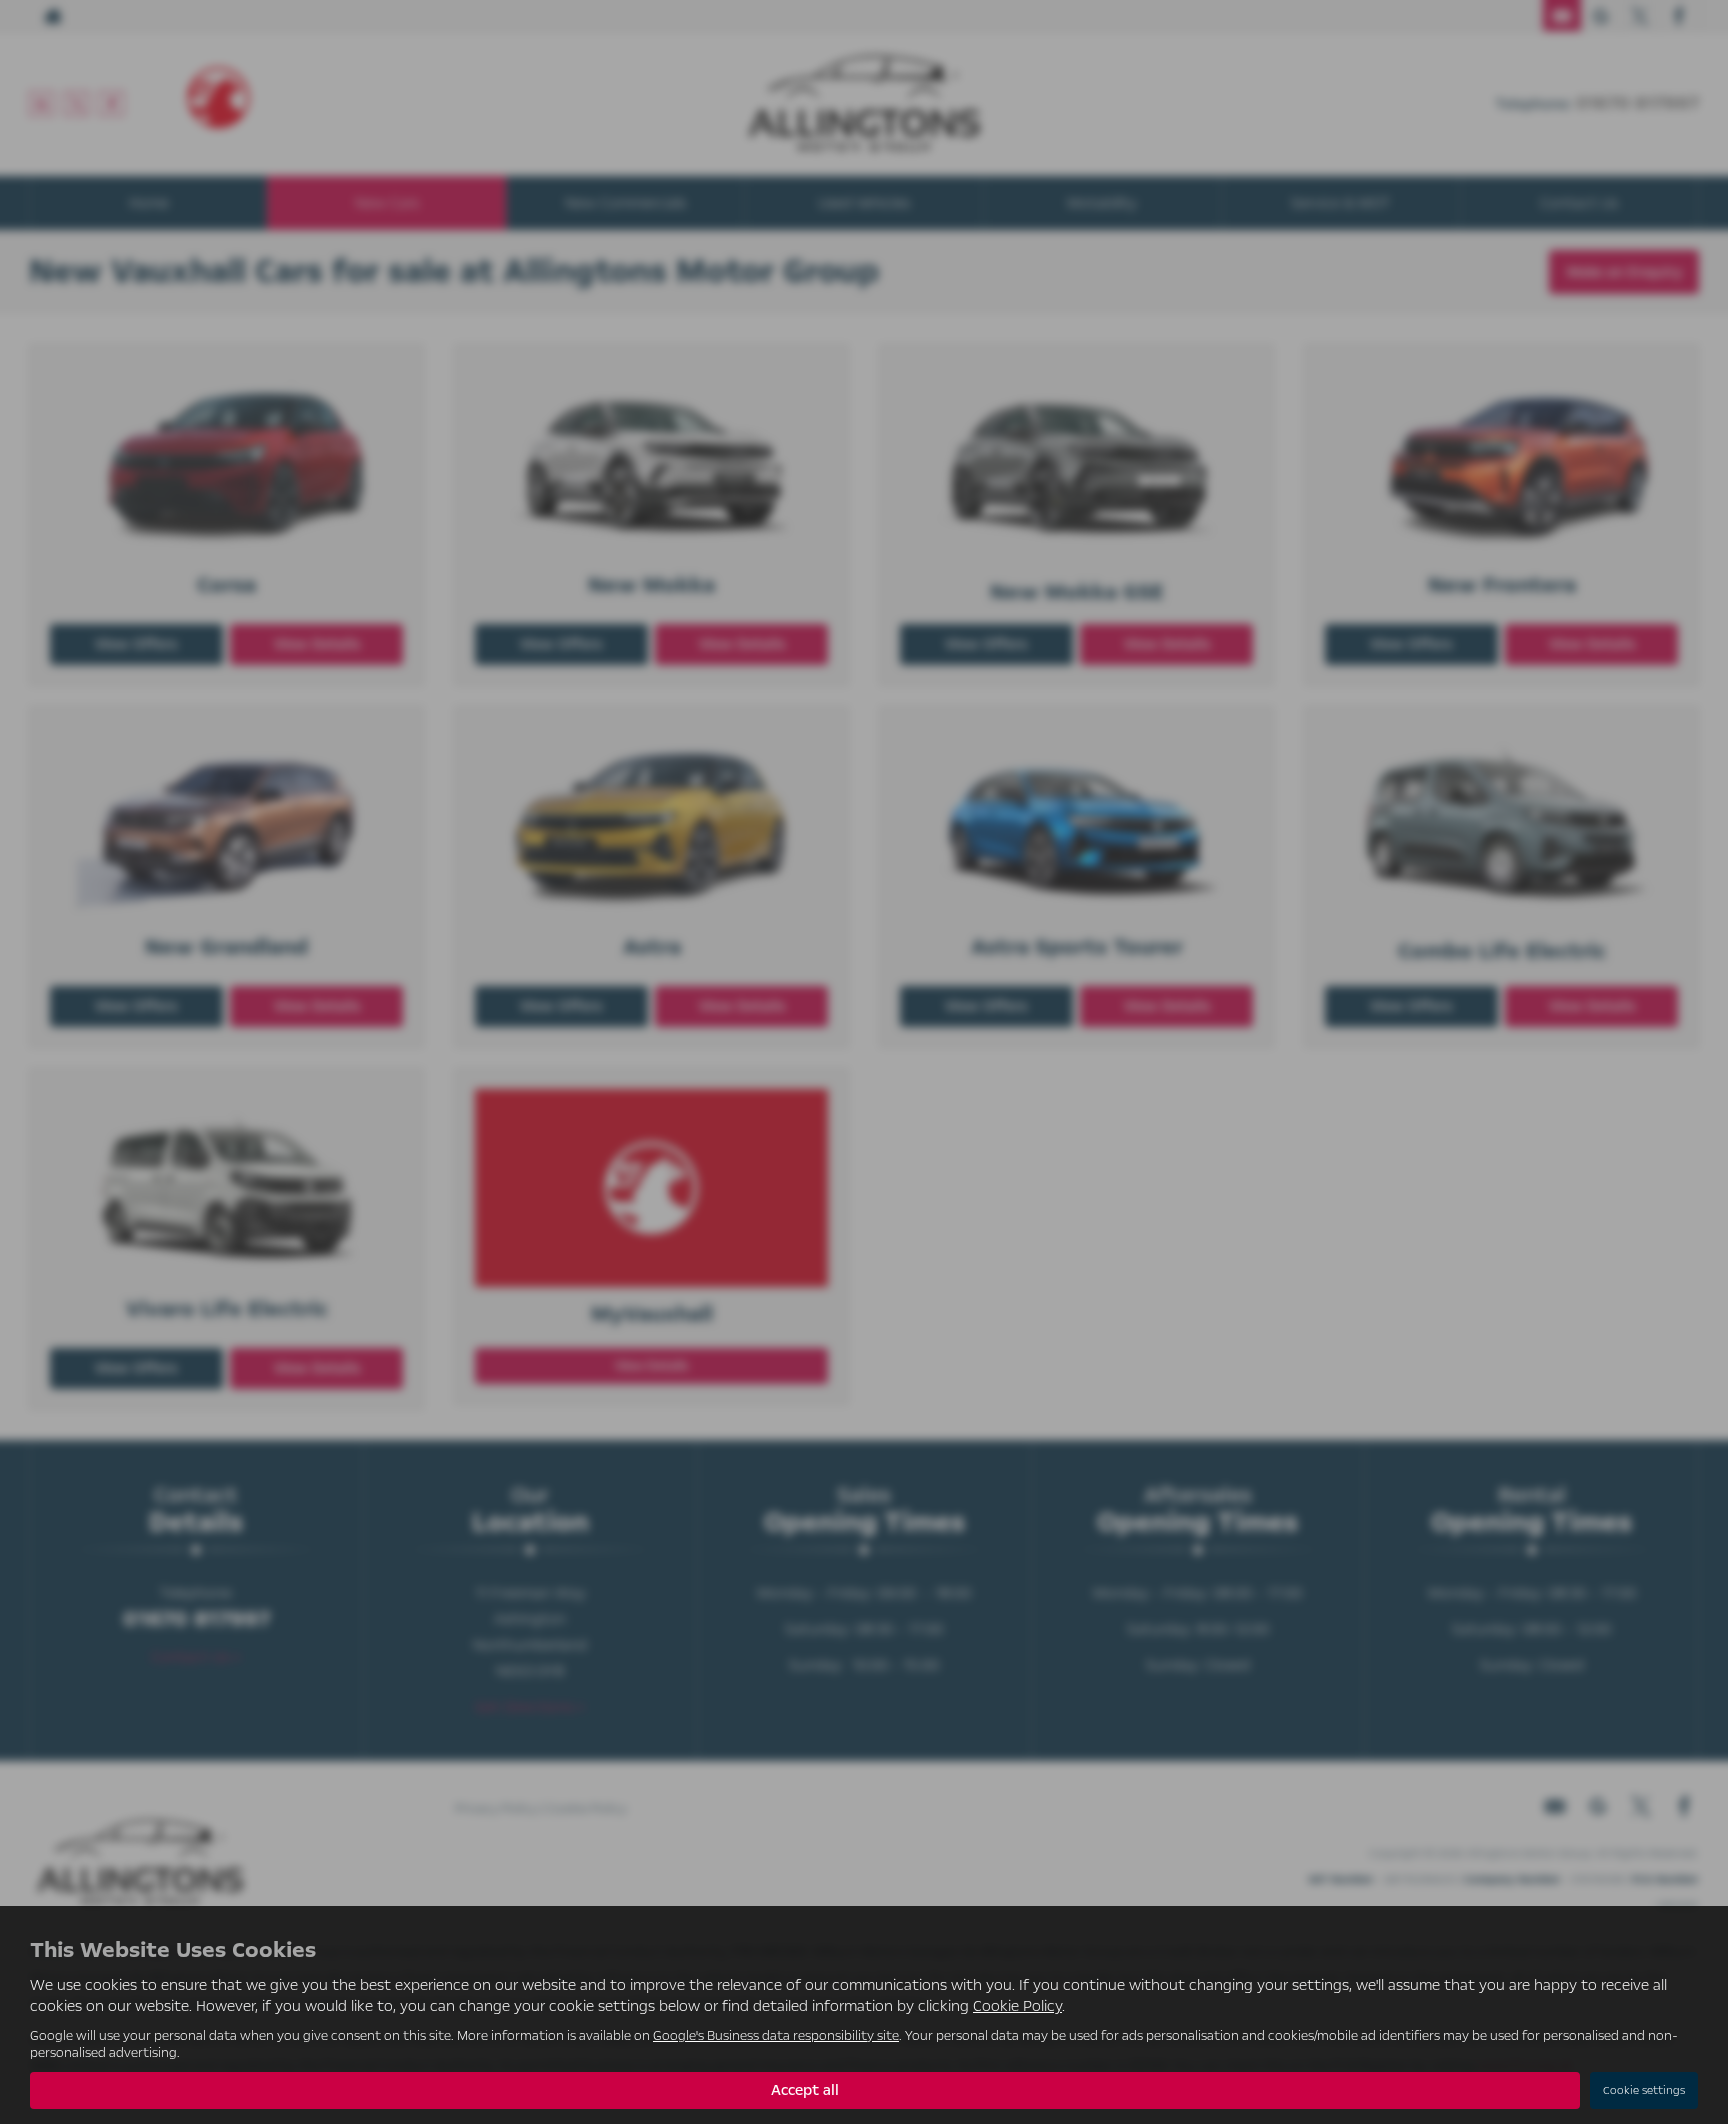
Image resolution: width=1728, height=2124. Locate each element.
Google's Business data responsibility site (776, 2035)
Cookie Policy (1017, 2006)
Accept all (805, 2090)
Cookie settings (1644, 2090)
